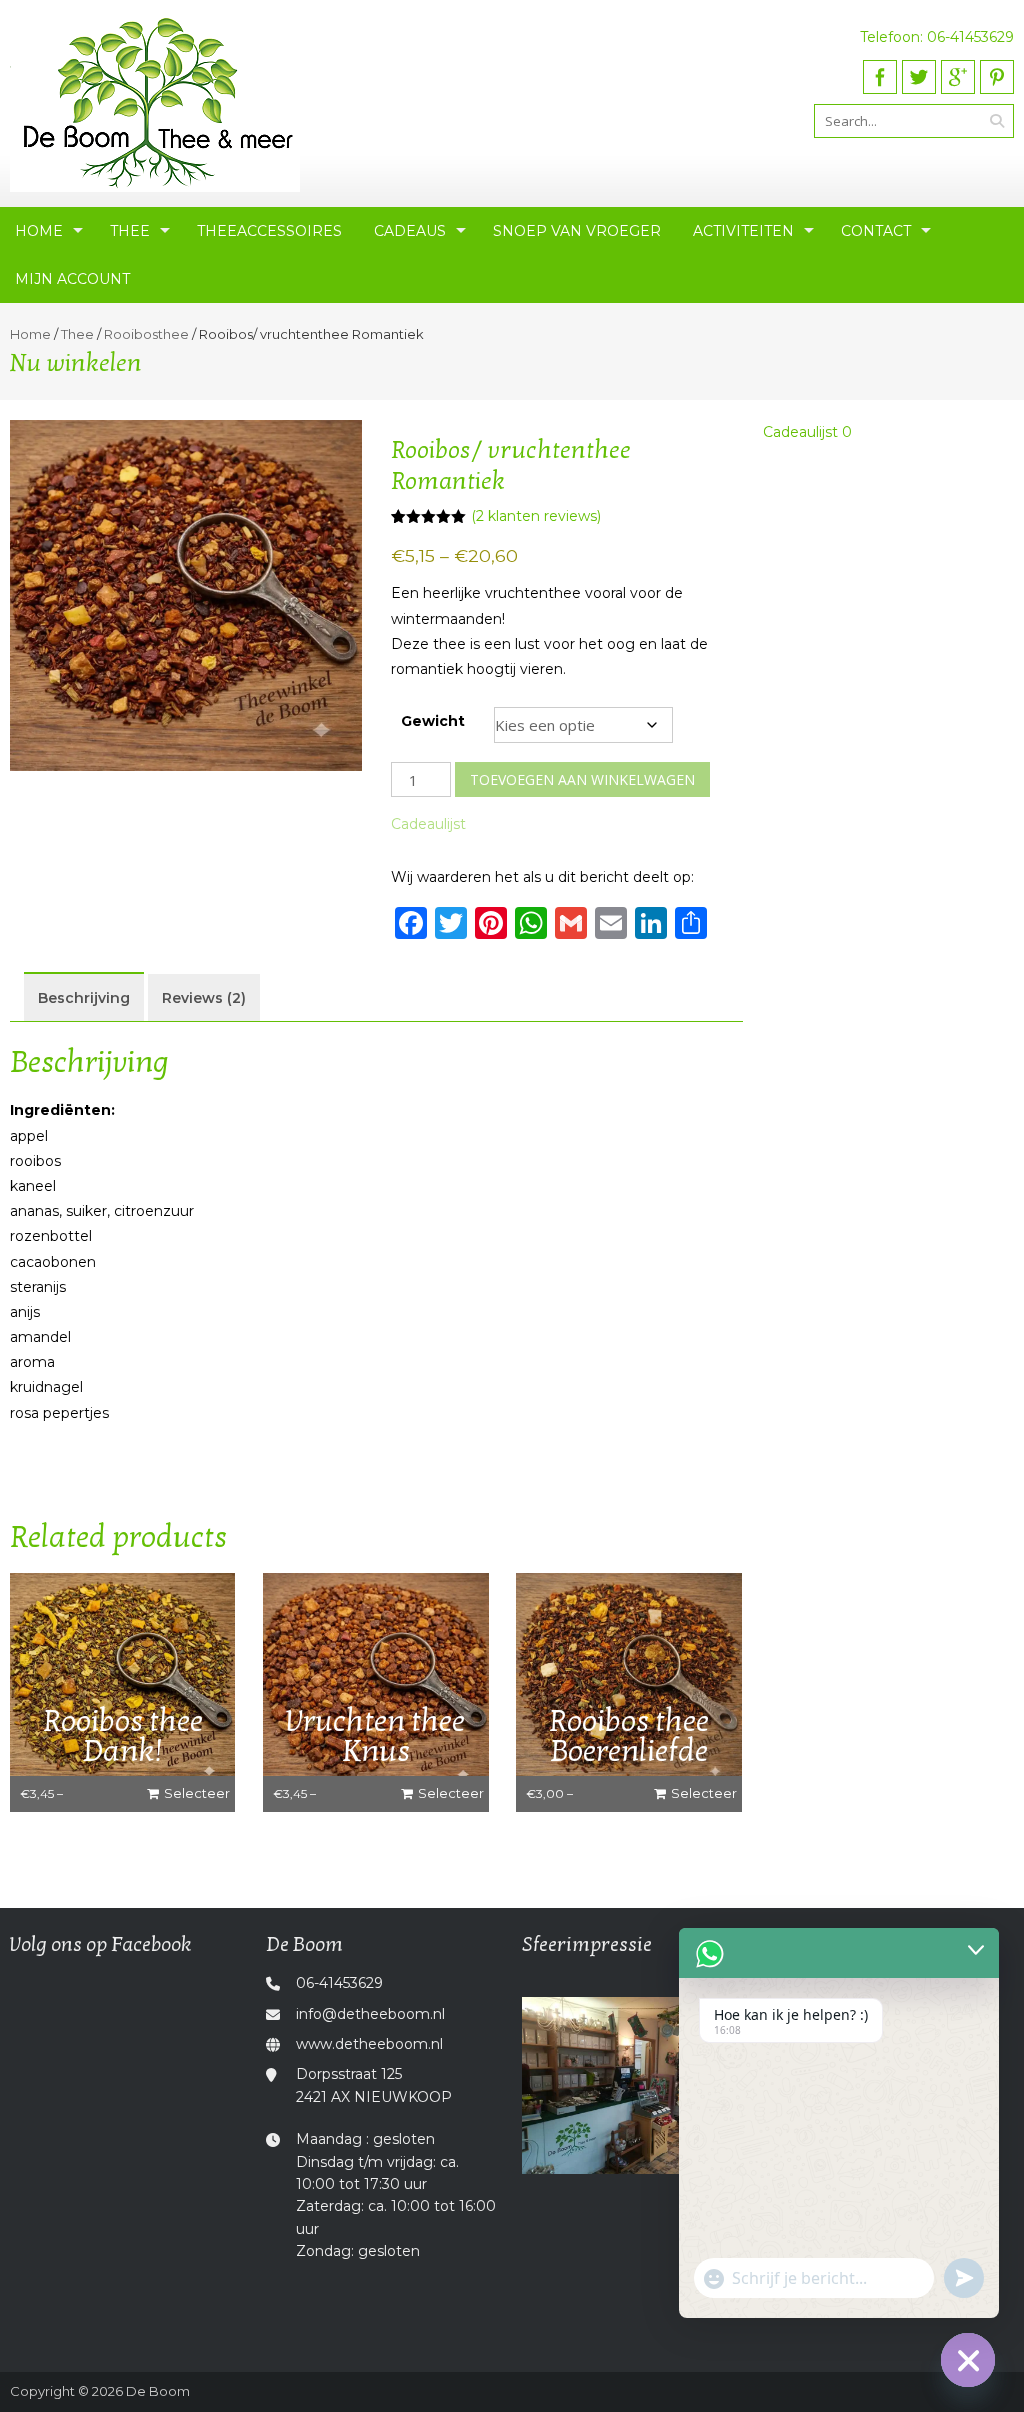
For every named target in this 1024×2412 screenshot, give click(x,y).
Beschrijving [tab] (84, 998)
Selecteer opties (197, 1798)
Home (39, 231)
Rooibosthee (146, 334)
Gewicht (433, 721)
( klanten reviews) (536, 516)
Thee (130, 231)
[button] (428, 824)
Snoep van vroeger (577, 231)
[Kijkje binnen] (640, 2085)
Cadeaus (410, 231)
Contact (876, 231)
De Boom (158, 2391)
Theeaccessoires (269, 231)
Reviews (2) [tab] (204, 998)
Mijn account (72, 279)
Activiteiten (743, 231)
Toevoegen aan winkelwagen (582, 779)
